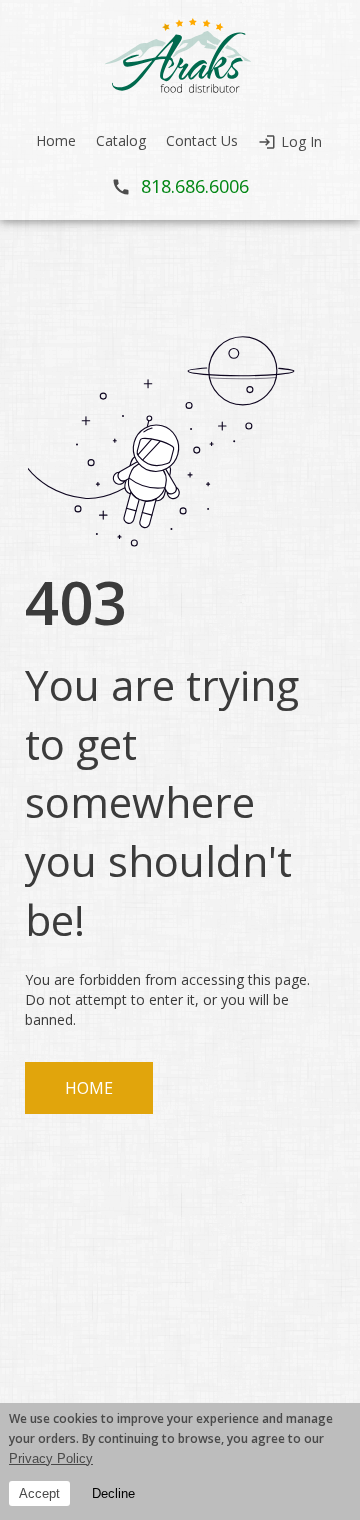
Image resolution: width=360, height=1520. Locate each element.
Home (56, 140)
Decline (113, 1493)
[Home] (180, 55)
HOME (89, 1088)
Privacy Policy (51, 1458)
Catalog (121, 140)
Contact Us (202, 140)
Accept (39, 1493)
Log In (301, 141)
